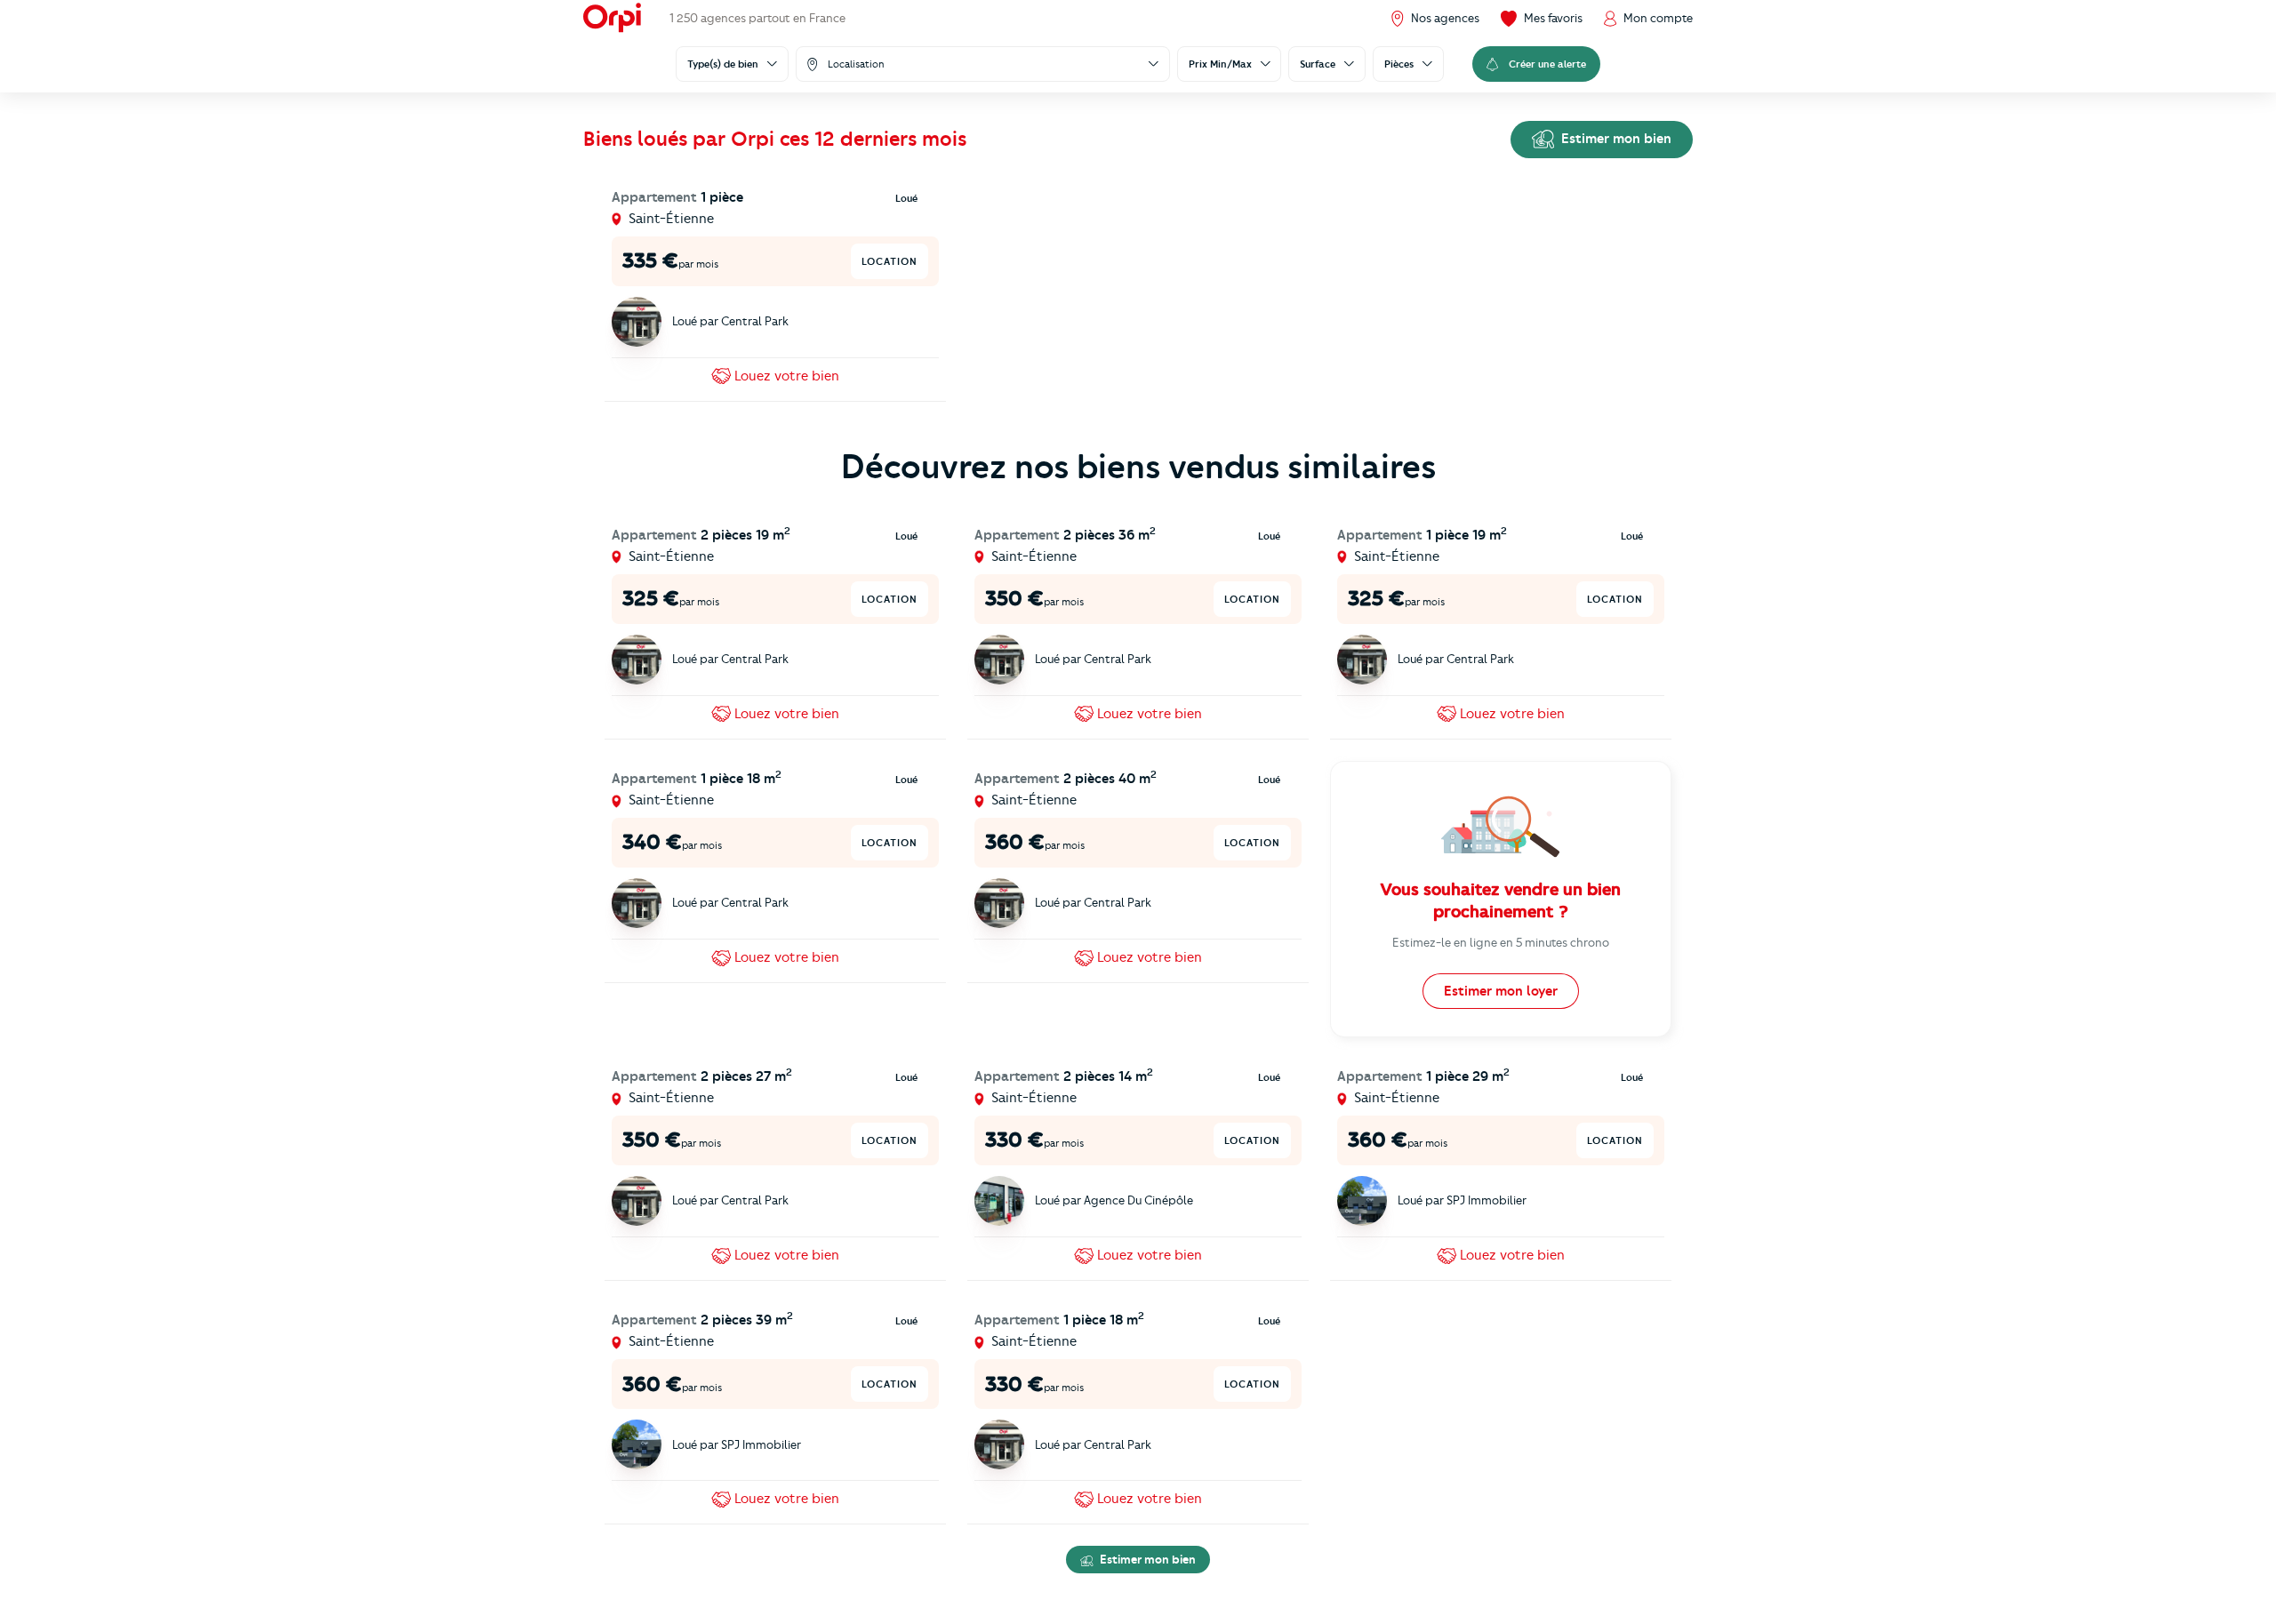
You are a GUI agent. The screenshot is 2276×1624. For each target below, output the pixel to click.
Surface (1318, 64)
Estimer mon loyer (1501, 991)
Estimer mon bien (1615, 139)
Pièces (1399, 64)
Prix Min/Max (1220, 64)
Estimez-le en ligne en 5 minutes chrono (1501, 942)
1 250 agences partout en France (757, 18)
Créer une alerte (1547, 64)
